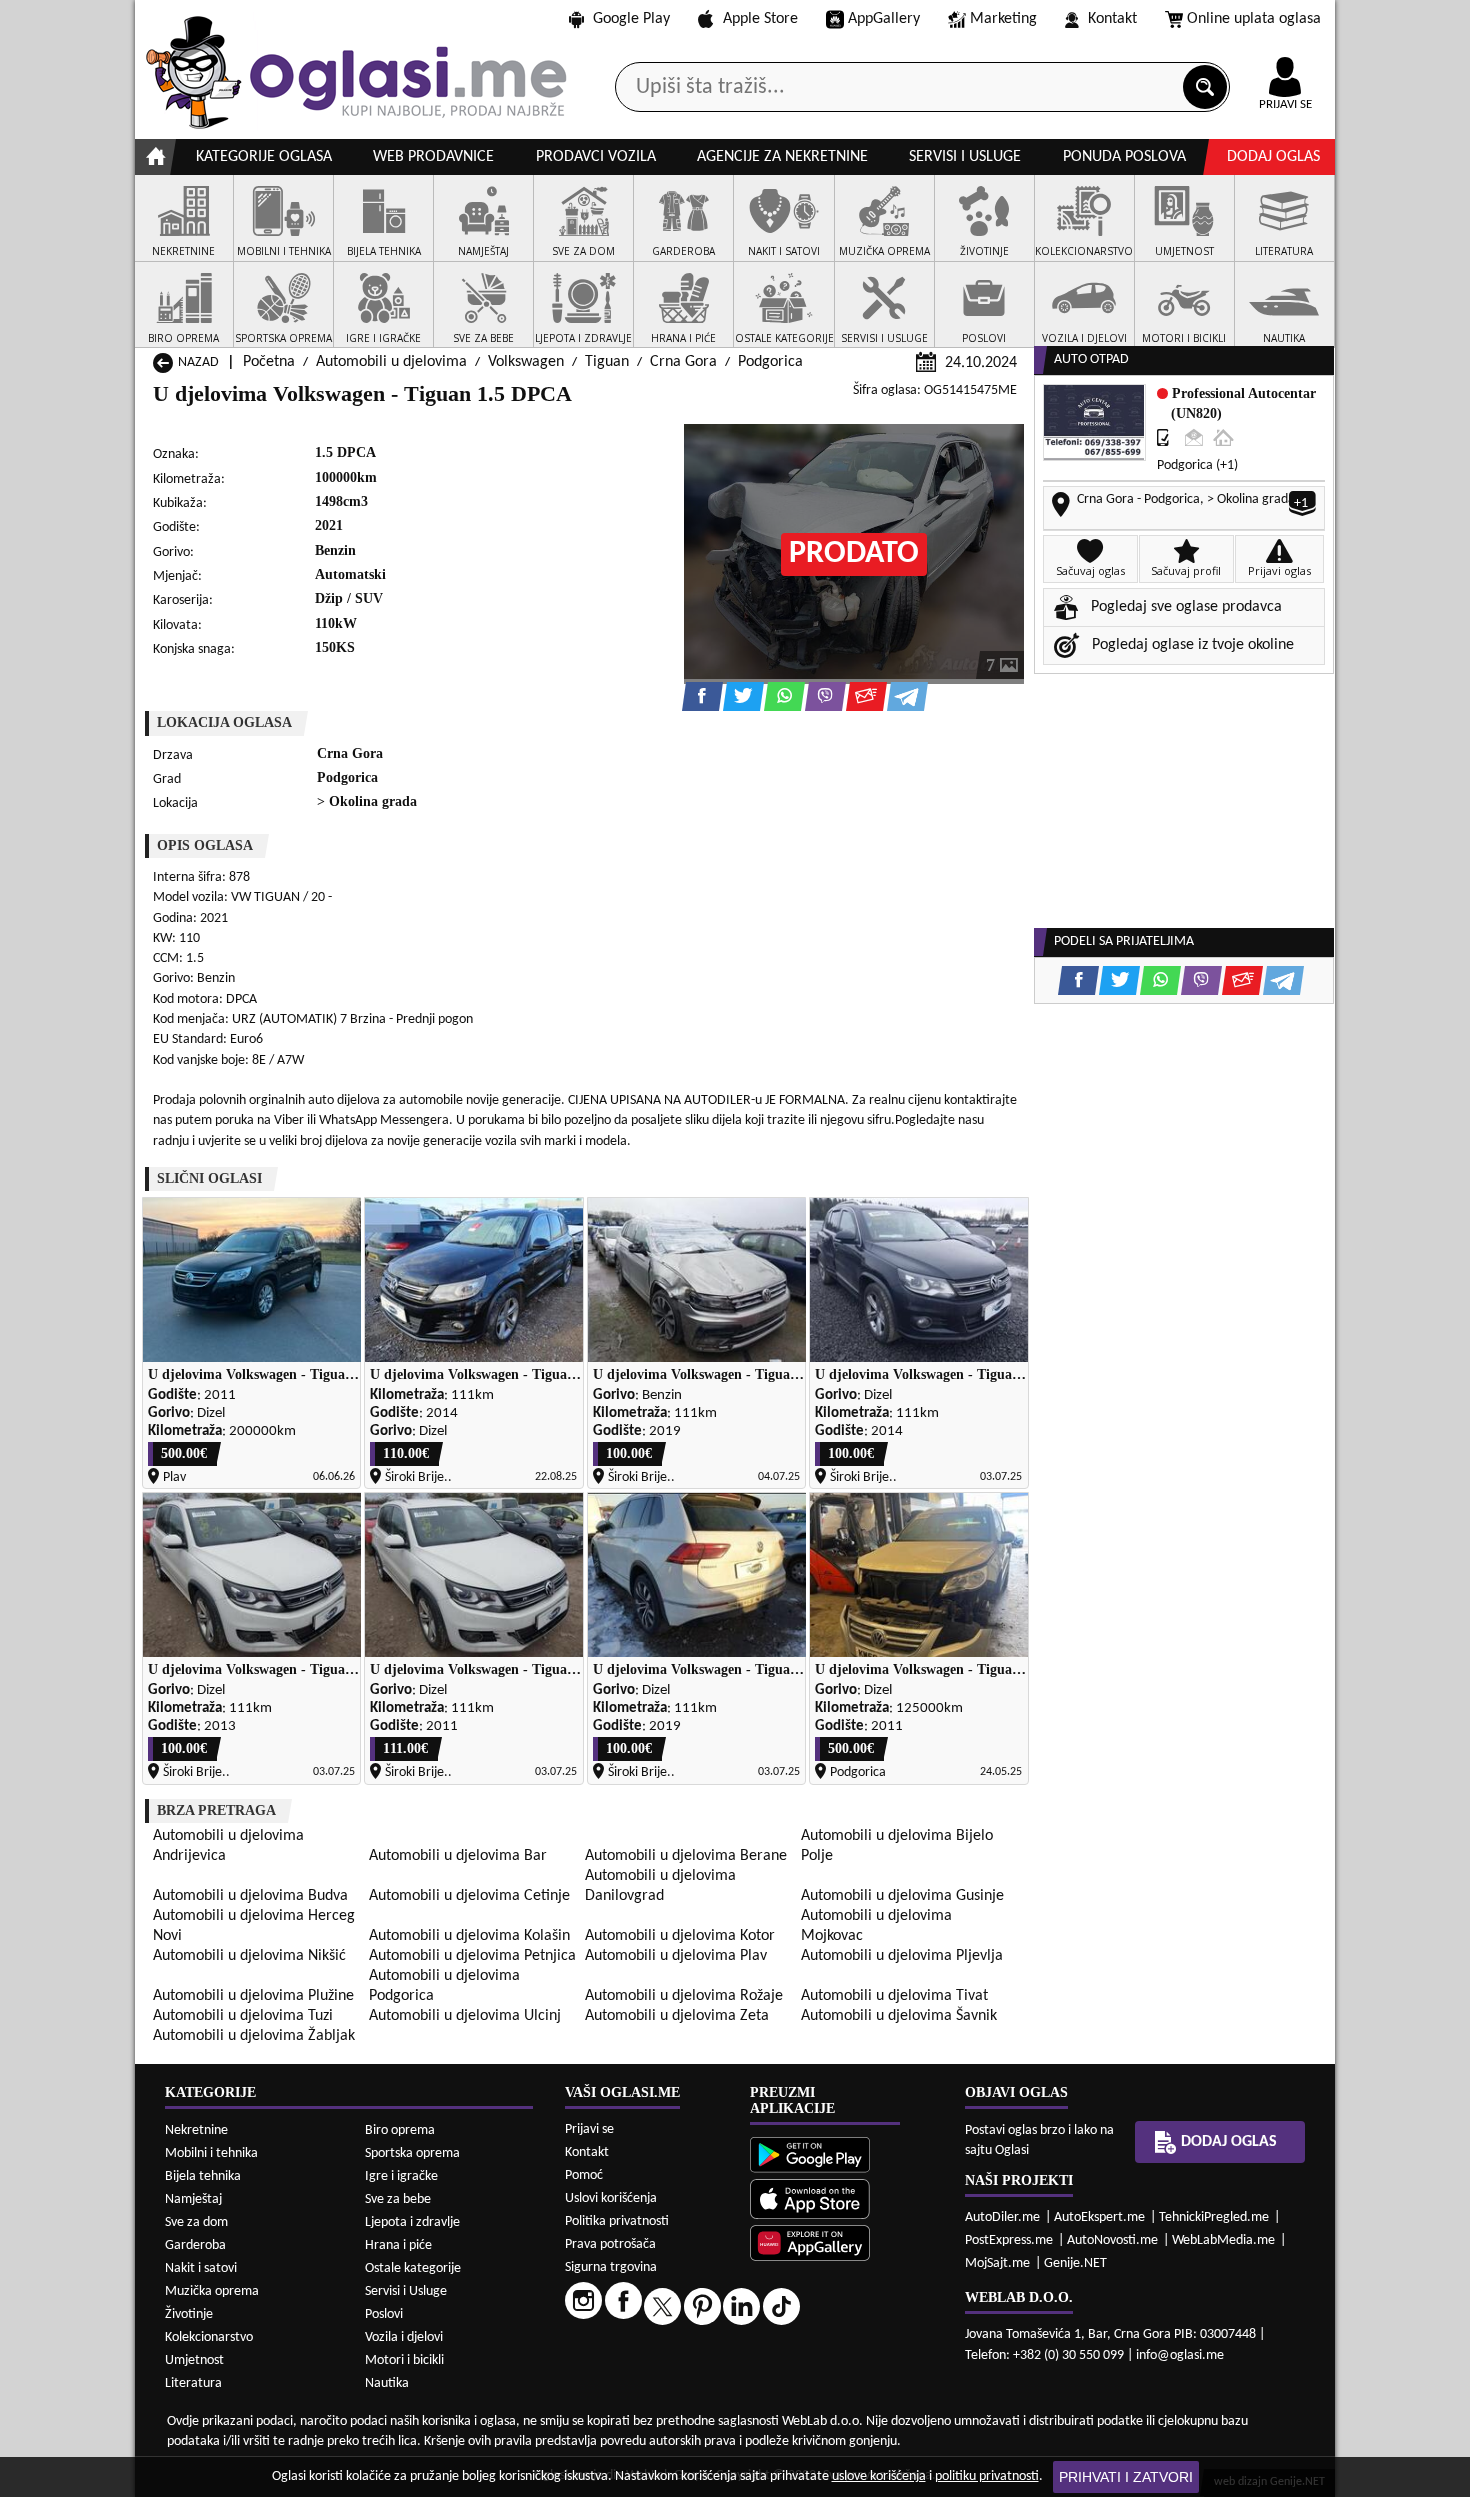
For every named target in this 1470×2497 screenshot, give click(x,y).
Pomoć (584, 2175)
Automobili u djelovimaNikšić (249, 1956)
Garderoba (195, 2245)
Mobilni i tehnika (211, 2153)
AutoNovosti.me (1112, 2240)
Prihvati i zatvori (1126, 2477)
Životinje (189, 2314)
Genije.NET (1075, 2263)
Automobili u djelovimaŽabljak (254, 2036)
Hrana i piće (398, 2245)
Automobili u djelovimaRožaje (684, 1996)
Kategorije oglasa (264, 157)
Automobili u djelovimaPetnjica (472, 1956)
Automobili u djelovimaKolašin (469, 1936)
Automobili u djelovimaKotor (680, 1936)
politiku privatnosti (987, 2476)
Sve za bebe (398, 2199)
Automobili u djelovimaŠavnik (899, 2016)
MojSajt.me (997, 2263)
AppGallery (884, 19)
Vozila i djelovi (404, 2337)
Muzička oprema (212, 2291)
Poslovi (384, 2314)
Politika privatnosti (617, 2221)
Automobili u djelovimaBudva (250, 1896)
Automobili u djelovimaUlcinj (465, 2016)
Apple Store (760, 19)
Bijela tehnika (203, 2176)
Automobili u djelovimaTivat (894, 1996)
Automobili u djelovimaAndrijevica (228, 1846)
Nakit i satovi (201, 2268)
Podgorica (770, 362)
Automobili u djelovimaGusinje (902, 1896)
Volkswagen (526, 362)
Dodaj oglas (1273, 157)
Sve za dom (196, 2222)
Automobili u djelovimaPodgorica (444, 1986)
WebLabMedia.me (1223, 2240)
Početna (269, 362)
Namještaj (193, 2199)
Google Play (631, 19)
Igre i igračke (401, 2176)
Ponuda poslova (1124, 157)
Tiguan (607, 362)
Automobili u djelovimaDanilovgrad (660, 1886)
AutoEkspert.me (1099, 2217)
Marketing (1003, 19)
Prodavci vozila (596, 157)
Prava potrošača (610, 2244)
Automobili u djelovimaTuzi (243, 2016)
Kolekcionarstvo (209, 2337)
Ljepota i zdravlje (412, 2222)
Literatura (193, 2383)
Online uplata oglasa (1254, 19)
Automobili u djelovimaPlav (676, 1956)
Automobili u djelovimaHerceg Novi (254, 1926)
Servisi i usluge (965, 157)
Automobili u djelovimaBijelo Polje (897, 1846)
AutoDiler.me (1002, 2217)
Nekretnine (196, 2130)
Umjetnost (194, 2360)
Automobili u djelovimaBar (458, 1856)
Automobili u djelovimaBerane (686, 1856)
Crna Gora (683, 362)
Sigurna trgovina (611, 2267)
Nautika (387, 2383)
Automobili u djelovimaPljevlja (902, 1956)
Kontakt (1112, 19)
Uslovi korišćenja (611, 2198)
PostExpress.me (1009, 2240)
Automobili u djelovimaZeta (677, 2016)
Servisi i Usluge (406, 2291)
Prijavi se (589, 2129)
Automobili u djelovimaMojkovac (876, 1926)
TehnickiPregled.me (1214, 2217)
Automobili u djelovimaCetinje (469, 1896)
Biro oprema (400, 2130)
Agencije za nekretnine (782, 157)
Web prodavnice (433, 157)
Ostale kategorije (413, 2268)
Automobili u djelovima (391, 362)
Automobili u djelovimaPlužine (253, 1996)
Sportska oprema (412, 2153)
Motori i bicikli (404, 2360)
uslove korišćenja (879, 2476)
